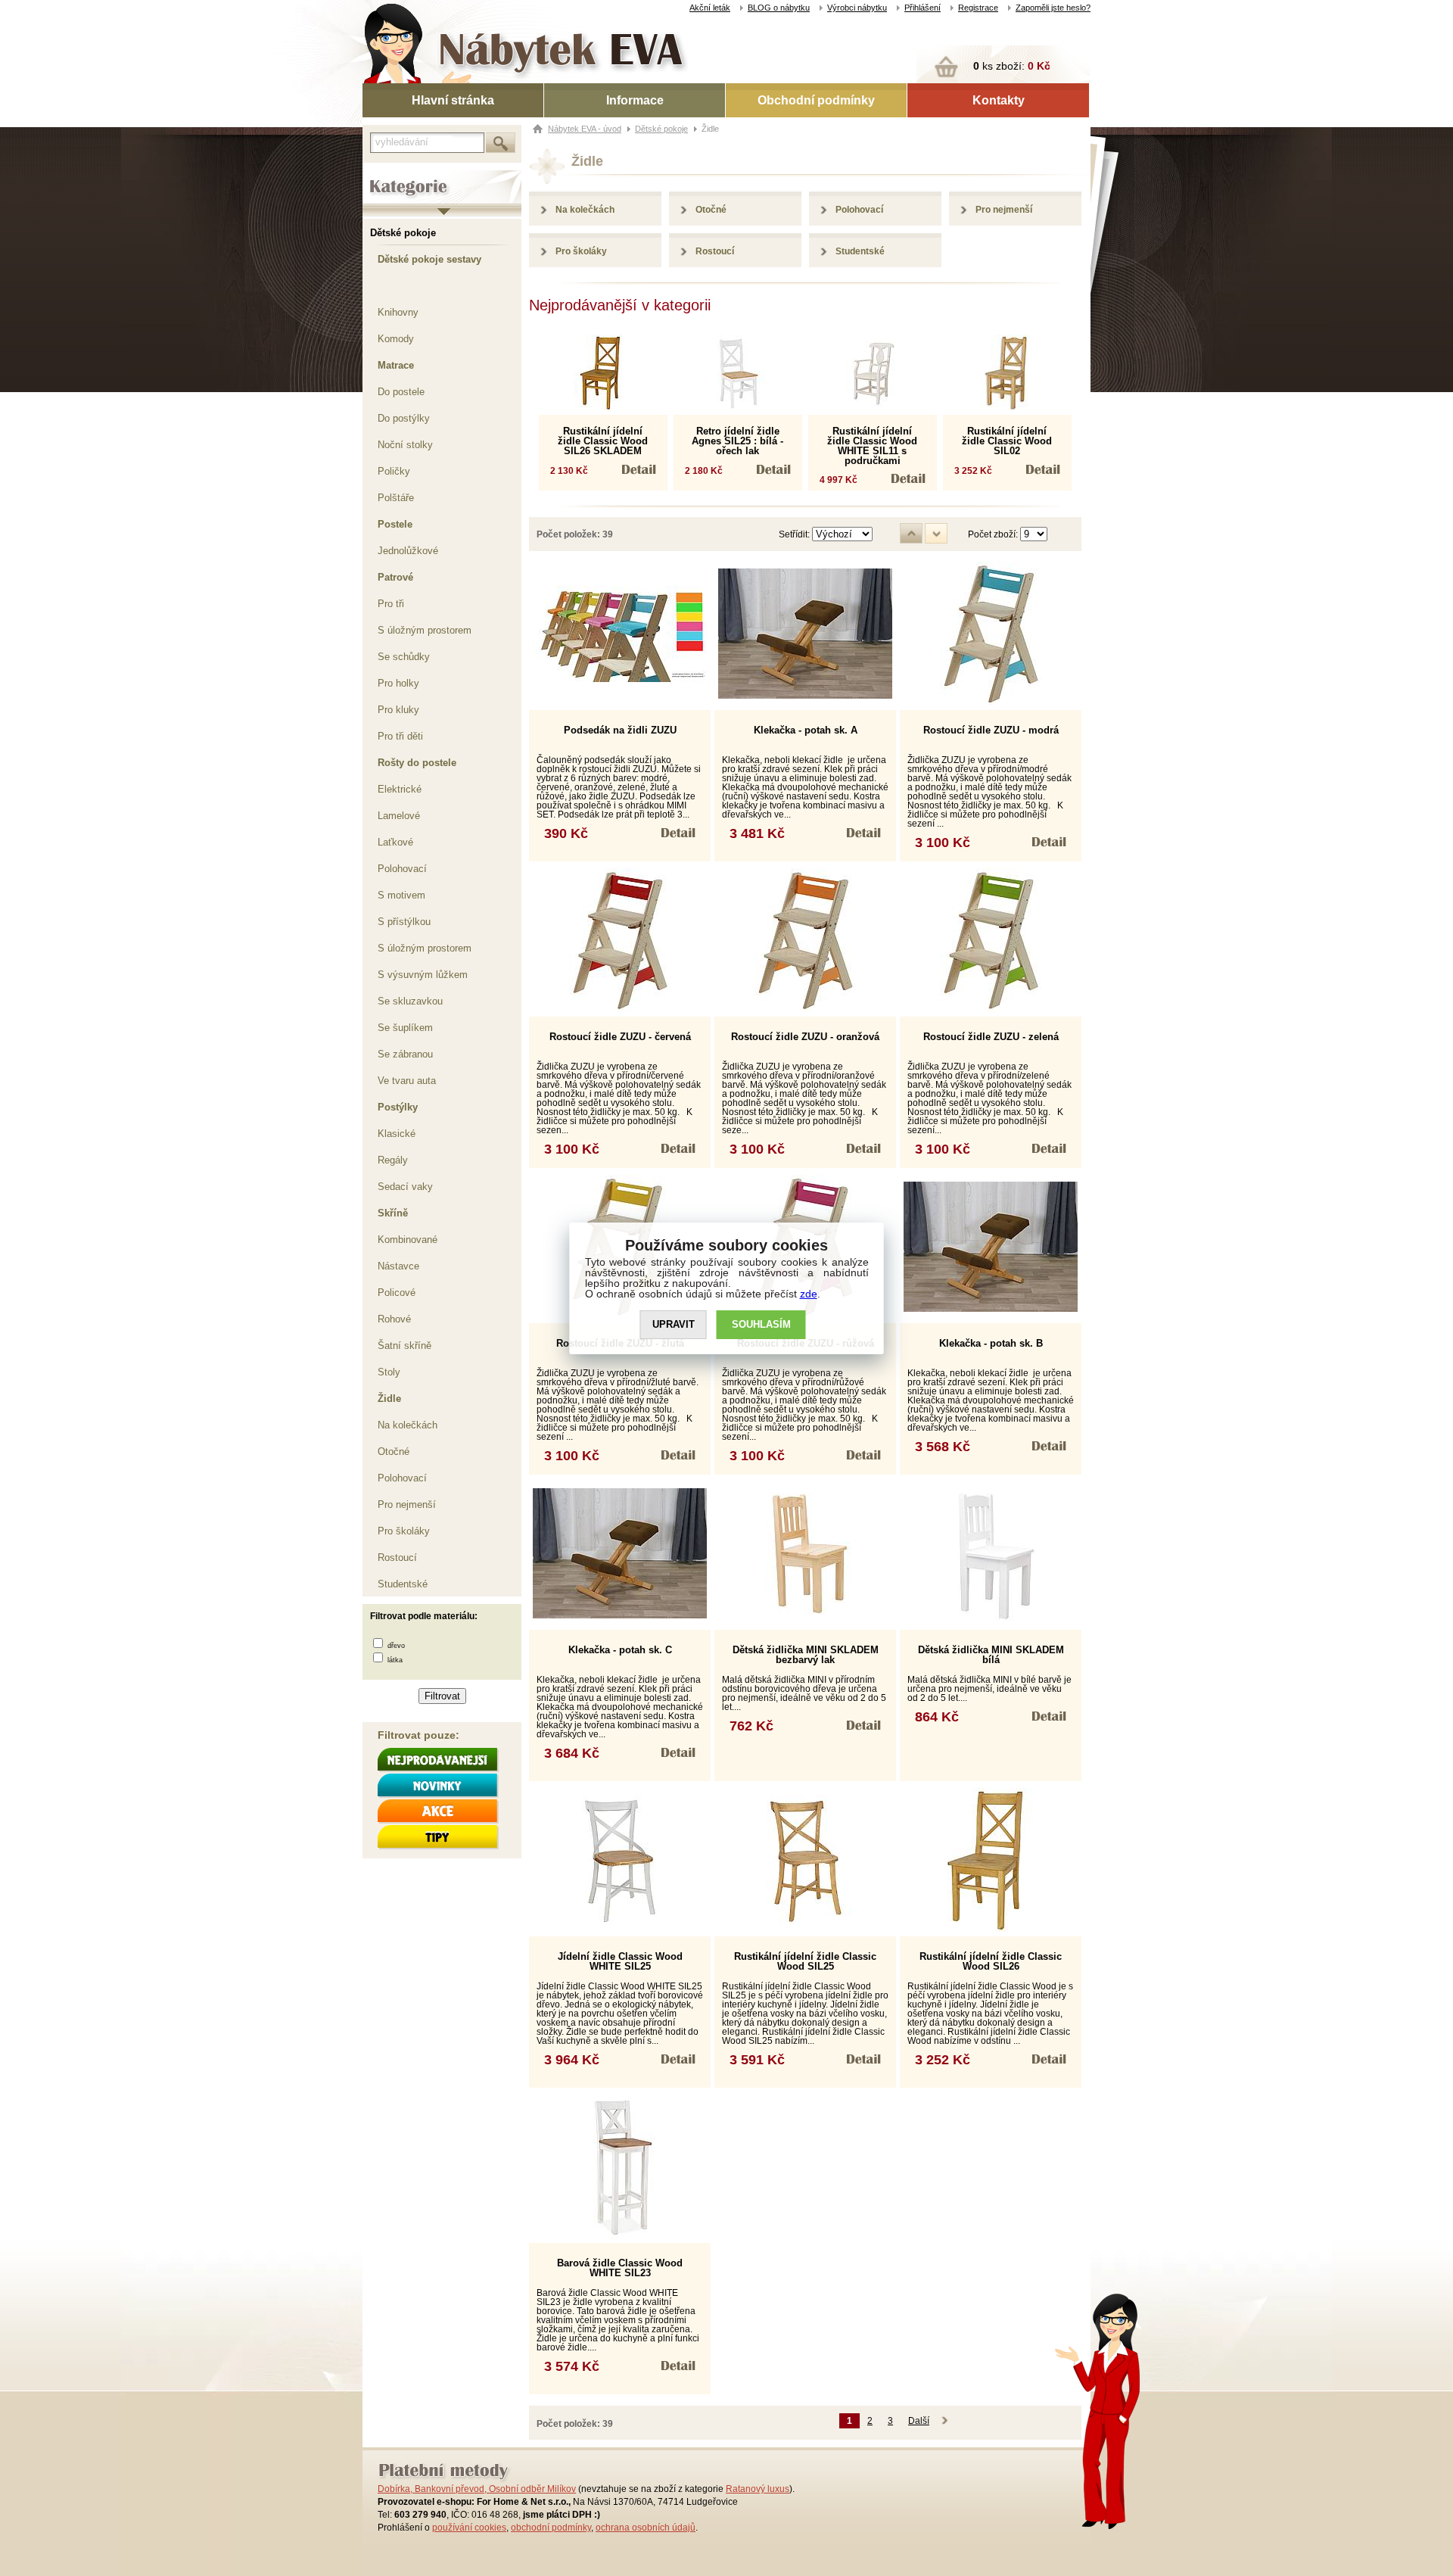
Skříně (393, 1213)
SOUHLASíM (761, 1324)
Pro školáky (404, 1531)
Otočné (394, 1452)
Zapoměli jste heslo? (1053, 8)
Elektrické (400, 789)
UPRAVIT (674, 1324)
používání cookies (469, 2528)
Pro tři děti (400, 736)
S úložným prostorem (425, 630)
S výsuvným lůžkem (423, 975)
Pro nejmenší (407, 1504)
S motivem (401, 895)
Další (919, 2421)
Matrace (396, 365)
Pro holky (398, 683)
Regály (393, 1160)
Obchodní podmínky (816, 100)
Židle (389, 1399)
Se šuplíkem (405, 1028)
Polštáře (396, 498)
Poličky (394, 471)
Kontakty (999, 100)
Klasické (397, 1134)
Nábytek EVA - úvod (585, 129)
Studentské (403, 1584)
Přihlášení (923, 8)
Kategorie (384, 175)
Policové (397, 1293)
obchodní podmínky (551, 2528)
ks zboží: (1012, 66)
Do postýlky (404, 418)
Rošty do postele (417, 763)
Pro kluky (398, 710)
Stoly (389, 1372)
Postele (395, 524)
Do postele (401, 392)
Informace (635, 100)
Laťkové (395, 842)
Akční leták (710, 8)
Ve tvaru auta (407, 1081)
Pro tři (391, 604)
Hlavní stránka (453, 100)
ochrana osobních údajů (646, 2528)
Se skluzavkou (410, 1001)
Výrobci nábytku (857, 8)
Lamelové (399, 816)
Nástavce (398, 1266)
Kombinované (408, 1240)
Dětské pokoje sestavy (429, 259)
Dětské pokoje (403, 233)
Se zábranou (405, 1054)
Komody (396, 339)
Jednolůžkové (408, 551)
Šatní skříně (404, 1346)
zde (809, 1294)
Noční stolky (405, 445)
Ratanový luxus (758, 2489)
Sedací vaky (405, 1187)
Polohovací (402, 869)
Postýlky (398, 1107)
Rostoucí (397, 1557)
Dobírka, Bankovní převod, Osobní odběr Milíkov (477, 2489)
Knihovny (398, 312)
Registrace (978, 8)
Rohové (394, 1319)
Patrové (395, 577)
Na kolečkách (408, 1425)
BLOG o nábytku (779, 8)
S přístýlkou (404, 922)
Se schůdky (404, 657)
